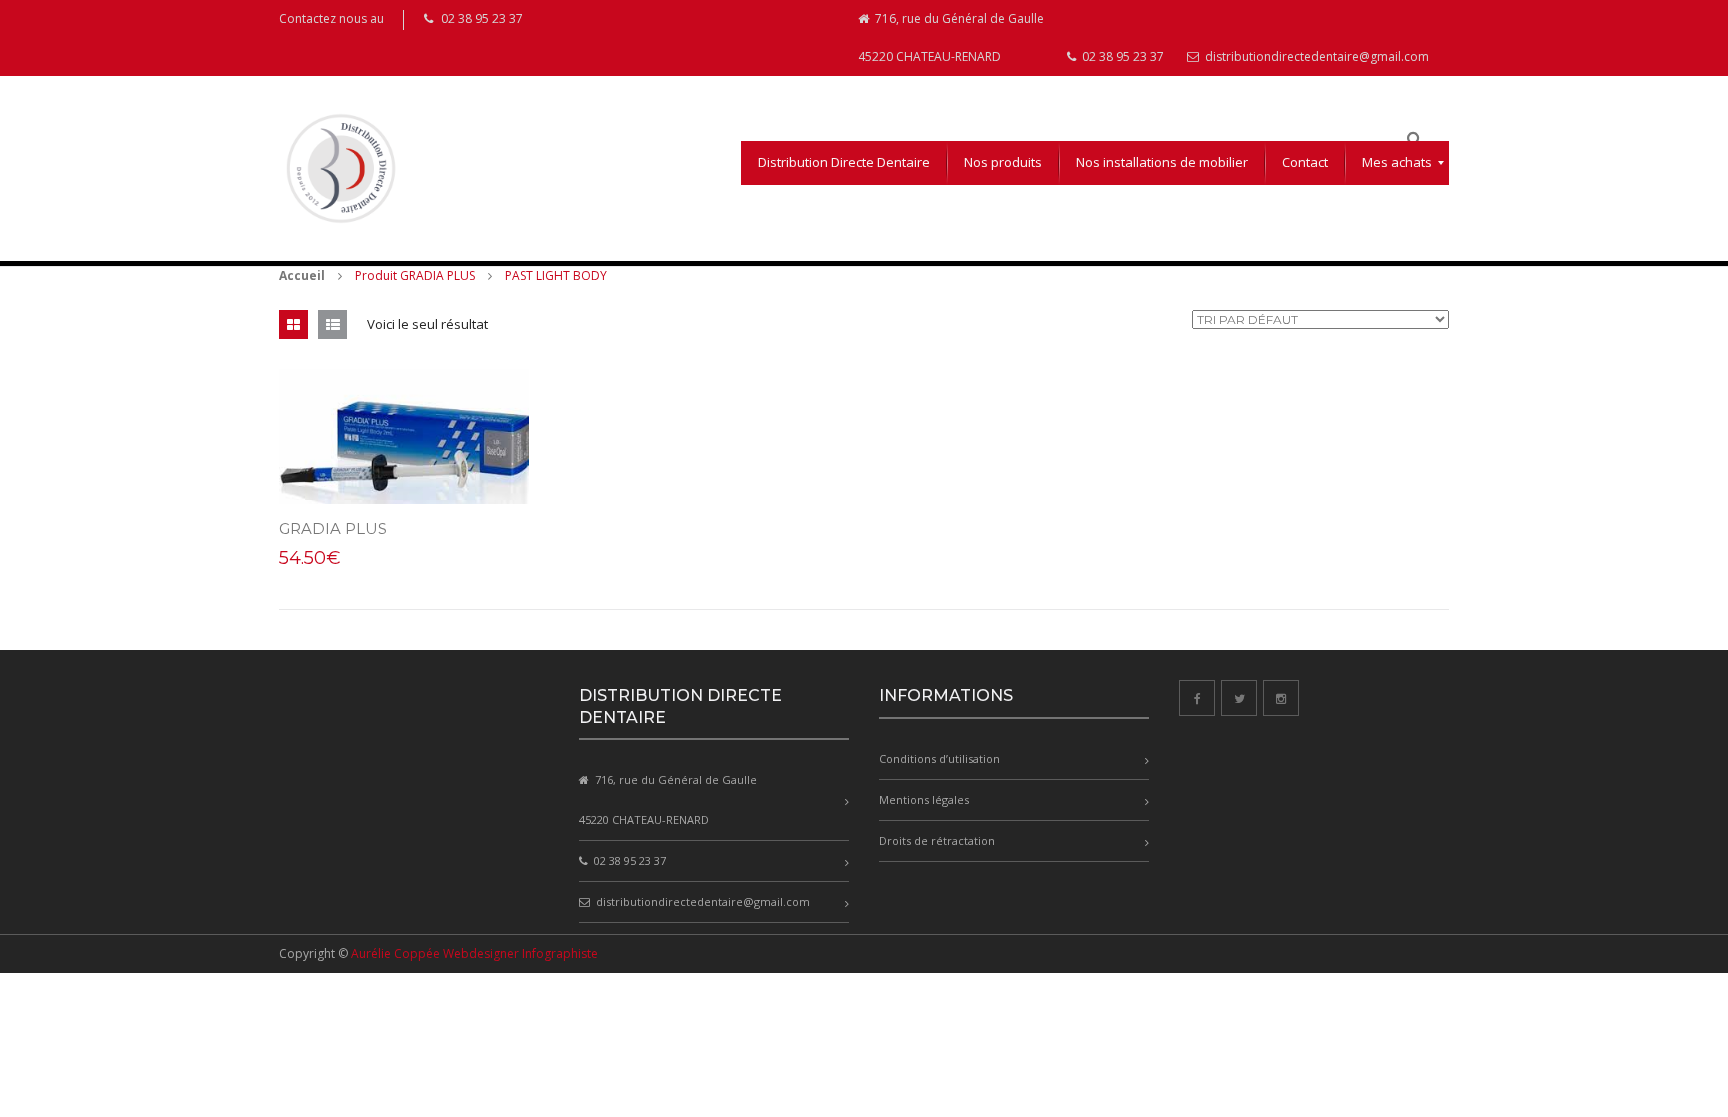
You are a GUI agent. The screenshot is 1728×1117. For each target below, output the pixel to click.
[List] (332, 324)
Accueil (302, 275)
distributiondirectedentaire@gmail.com (1315, 56)
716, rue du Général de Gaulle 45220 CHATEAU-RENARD (951, 37)
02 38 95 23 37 (1121, 56)
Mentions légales (924, 799)
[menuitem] (844, 163)
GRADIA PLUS (333, 528)
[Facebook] (1197, 698)
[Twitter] (1239, 698)
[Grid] (293, 324)
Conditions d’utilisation (939, 758)
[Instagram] (1281, 698)
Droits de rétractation (937, 840)
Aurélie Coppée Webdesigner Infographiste (474, 953)
